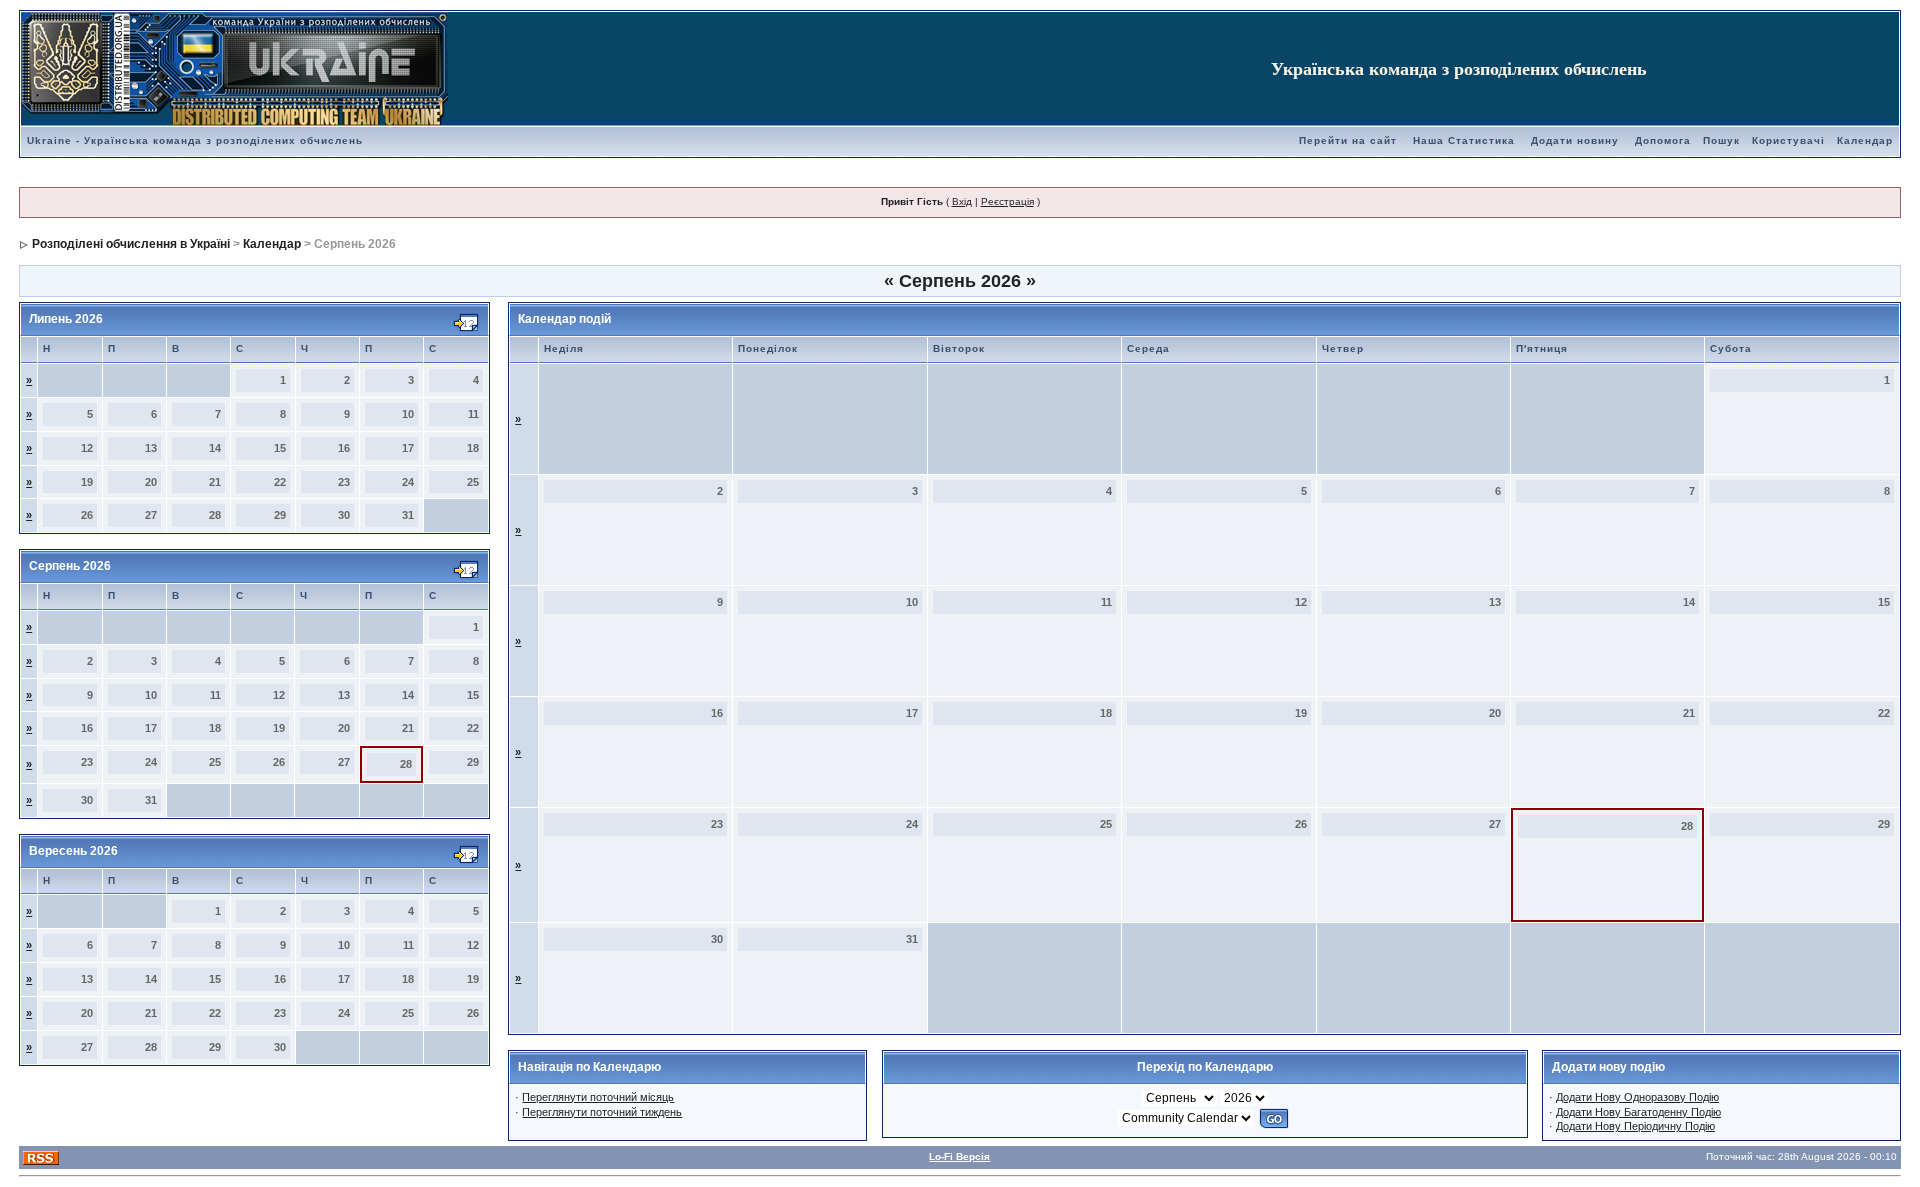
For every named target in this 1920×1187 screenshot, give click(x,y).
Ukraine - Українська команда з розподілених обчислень (195, 140)
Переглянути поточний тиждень (602, 1112)
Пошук (1721, 140)
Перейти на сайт (1348, 140)
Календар (1865, 140)
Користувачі (1788, 140)
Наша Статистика (1464, 140)
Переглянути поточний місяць (598, 1097)
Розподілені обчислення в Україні (131, 244)
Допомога (1663, 140)
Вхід (962, 201)
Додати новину (1575, 140)
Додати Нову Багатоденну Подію (1638, 1112)
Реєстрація (1007, 201)
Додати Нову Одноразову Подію (1637, 1097)
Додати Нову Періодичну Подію (1635, 1126)
